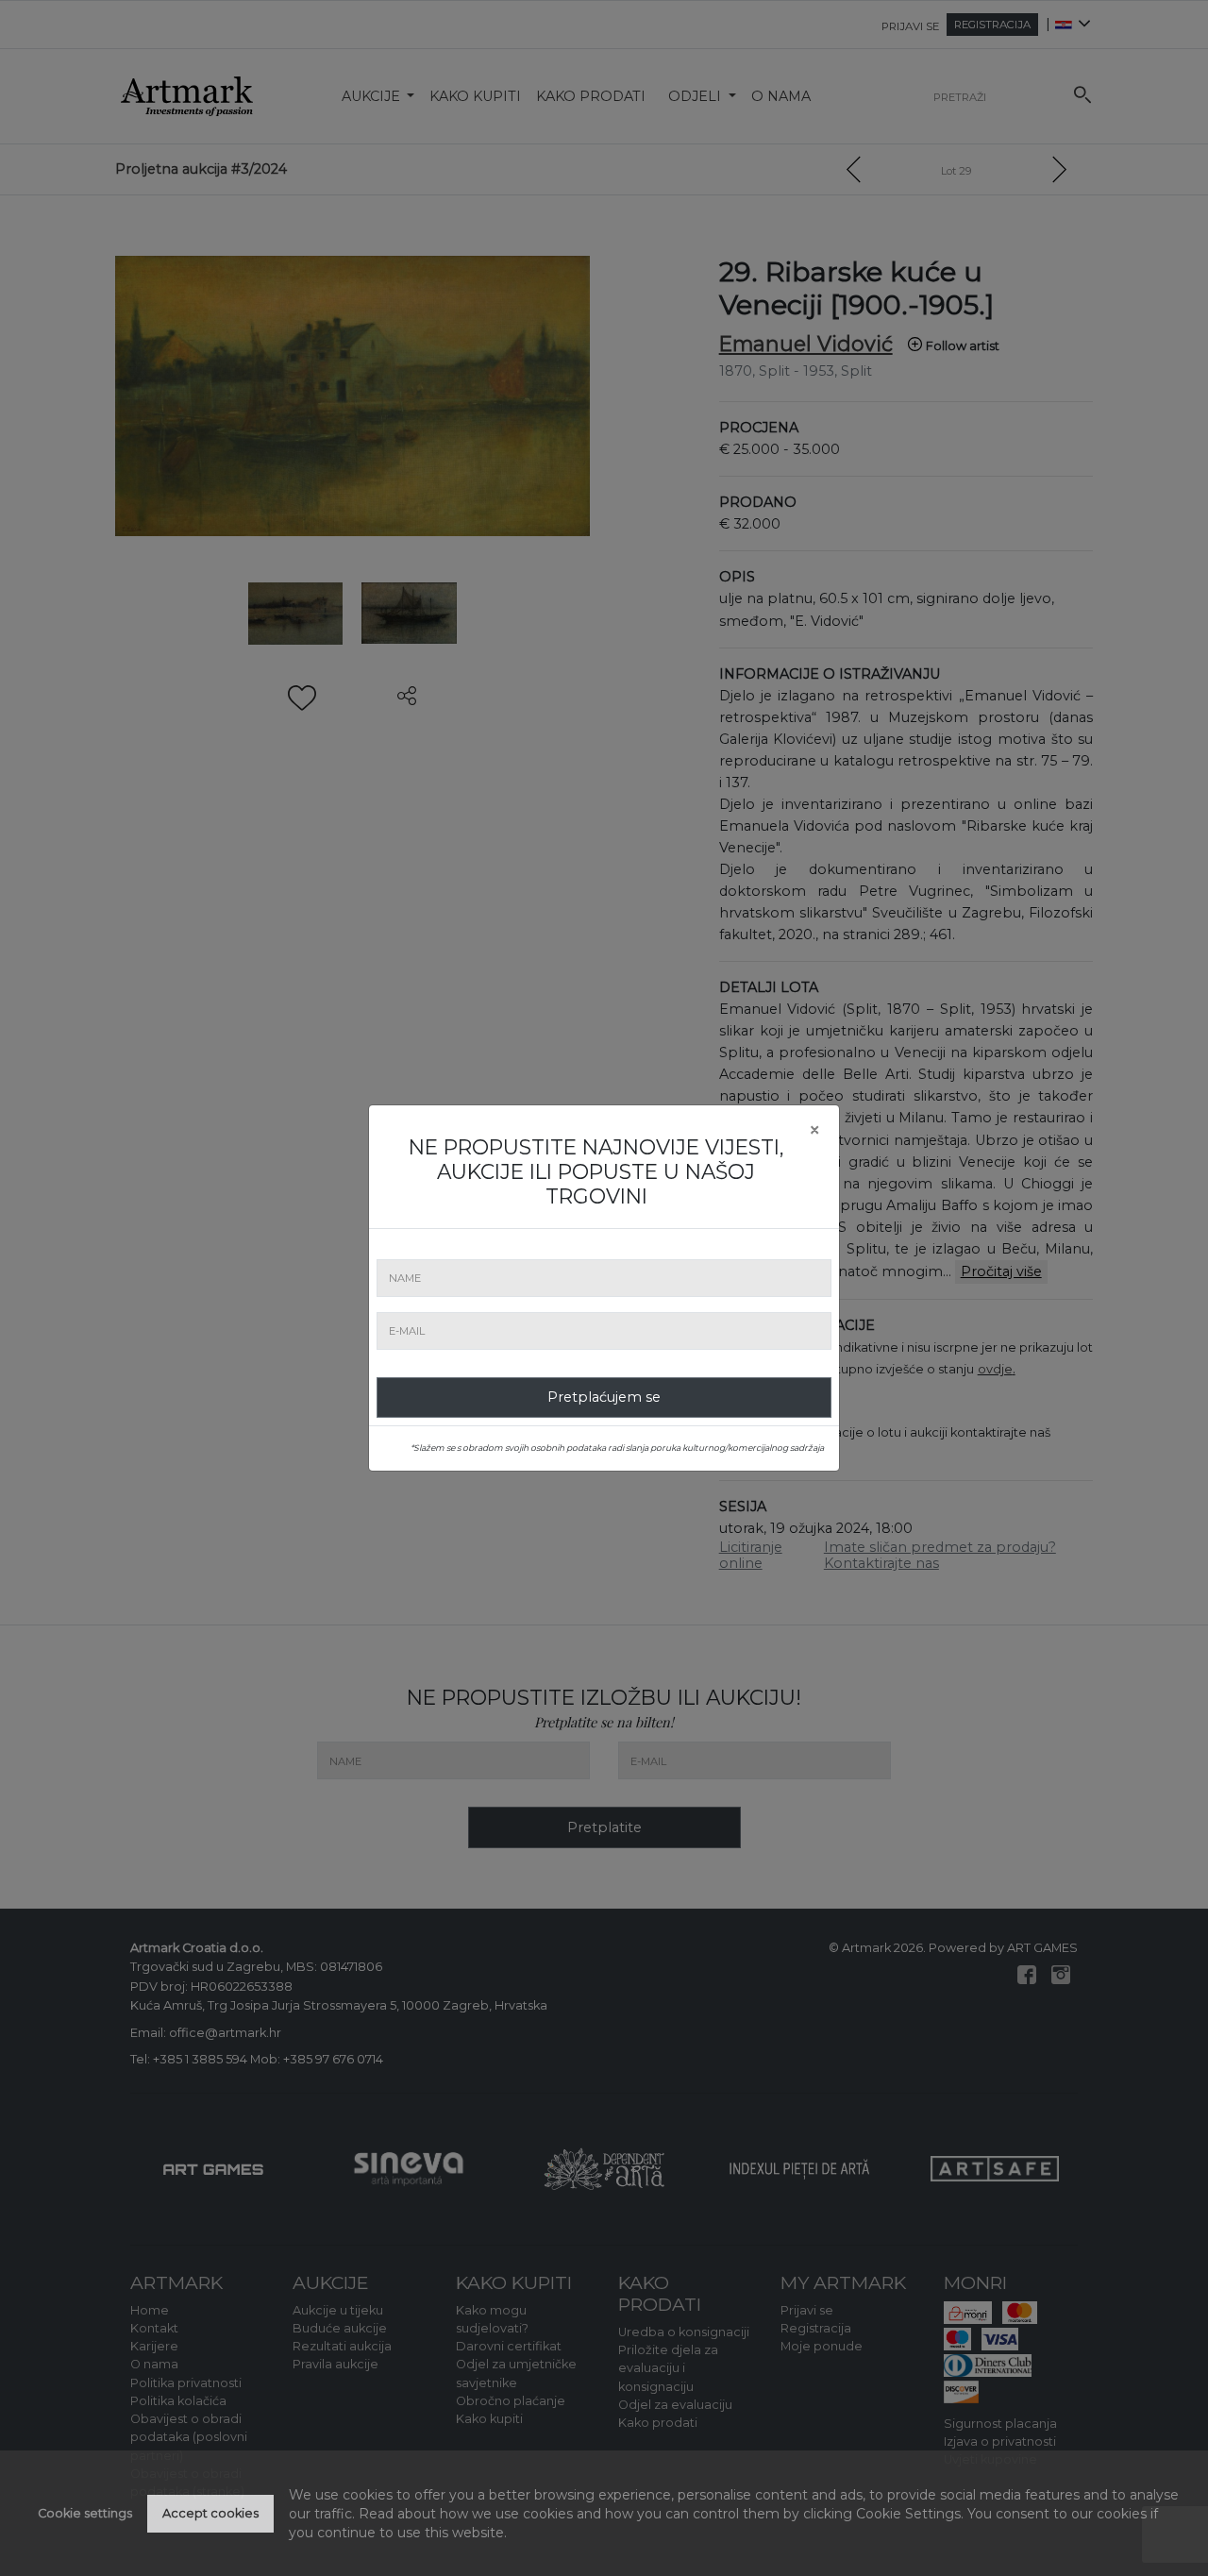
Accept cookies (210, 2513)
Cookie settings (85, 2513)
